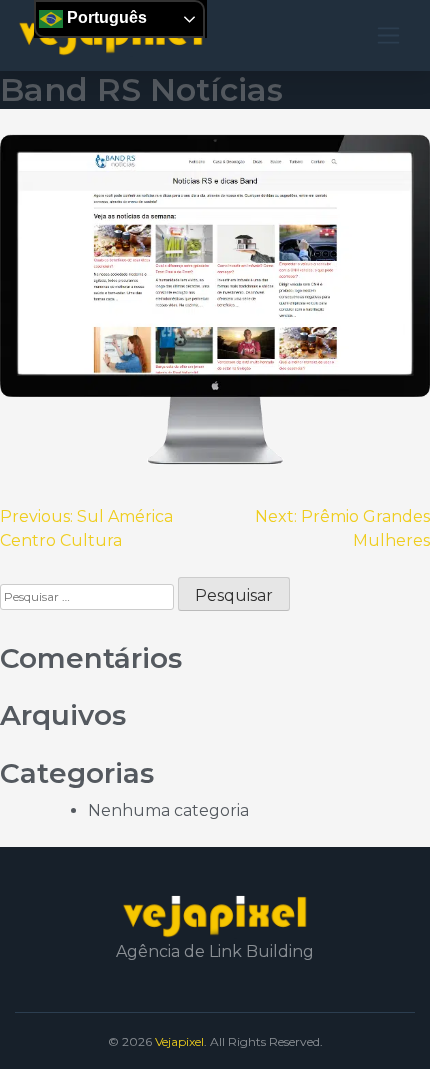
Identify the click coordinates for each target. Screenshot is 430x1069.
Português (105, 17)
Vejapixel (179, 1041)
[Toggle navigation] (388, 35)
